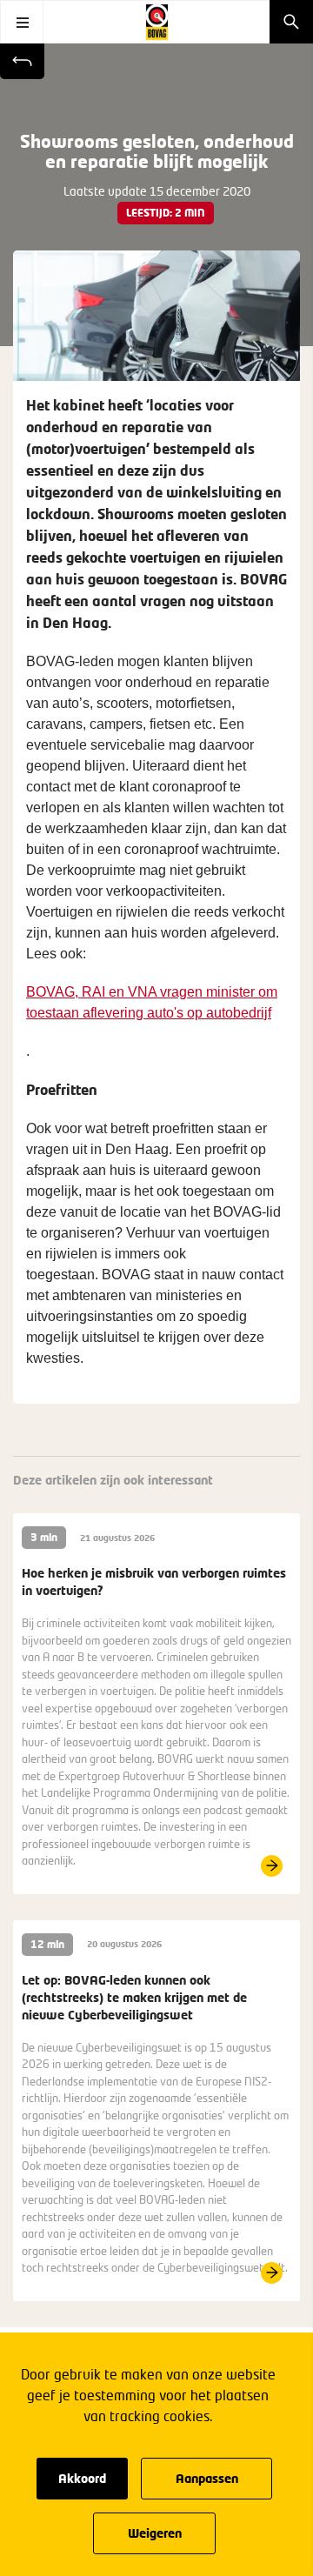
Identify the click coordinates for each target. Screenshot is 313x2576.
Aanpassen (207, 2478)
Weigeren (155, 2533)
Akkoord (82, 2478)
